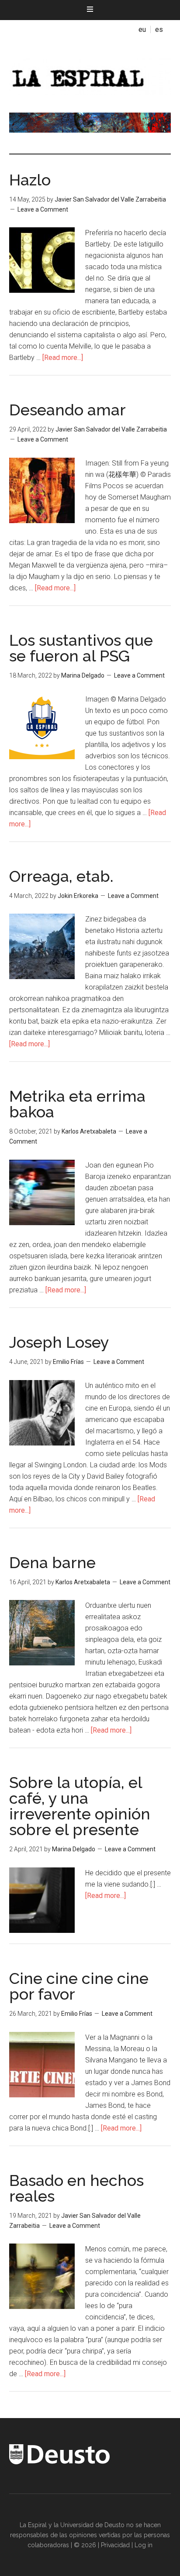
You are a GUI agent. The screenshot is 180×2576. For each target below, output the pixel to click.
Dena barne (52, 1562)
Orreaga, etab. (61, 876)
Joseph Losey (59, 1342)
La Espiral (90, 75)
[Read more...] (63, 358)
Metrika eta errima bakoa (77, 1104)
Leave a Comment (43, 209)
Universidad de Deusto (92, 2525)
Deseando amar (67, 410)
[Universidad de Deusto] (59, 2462)
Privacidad (115, 2545)
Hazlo (30, 180)
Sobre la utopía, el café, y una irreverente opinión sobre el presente (80, 1806)
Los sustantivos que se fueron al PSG (81, 648)
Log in (144, 2545)
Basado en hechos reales (76, 2188)
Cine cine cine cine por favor (79, 1986)
